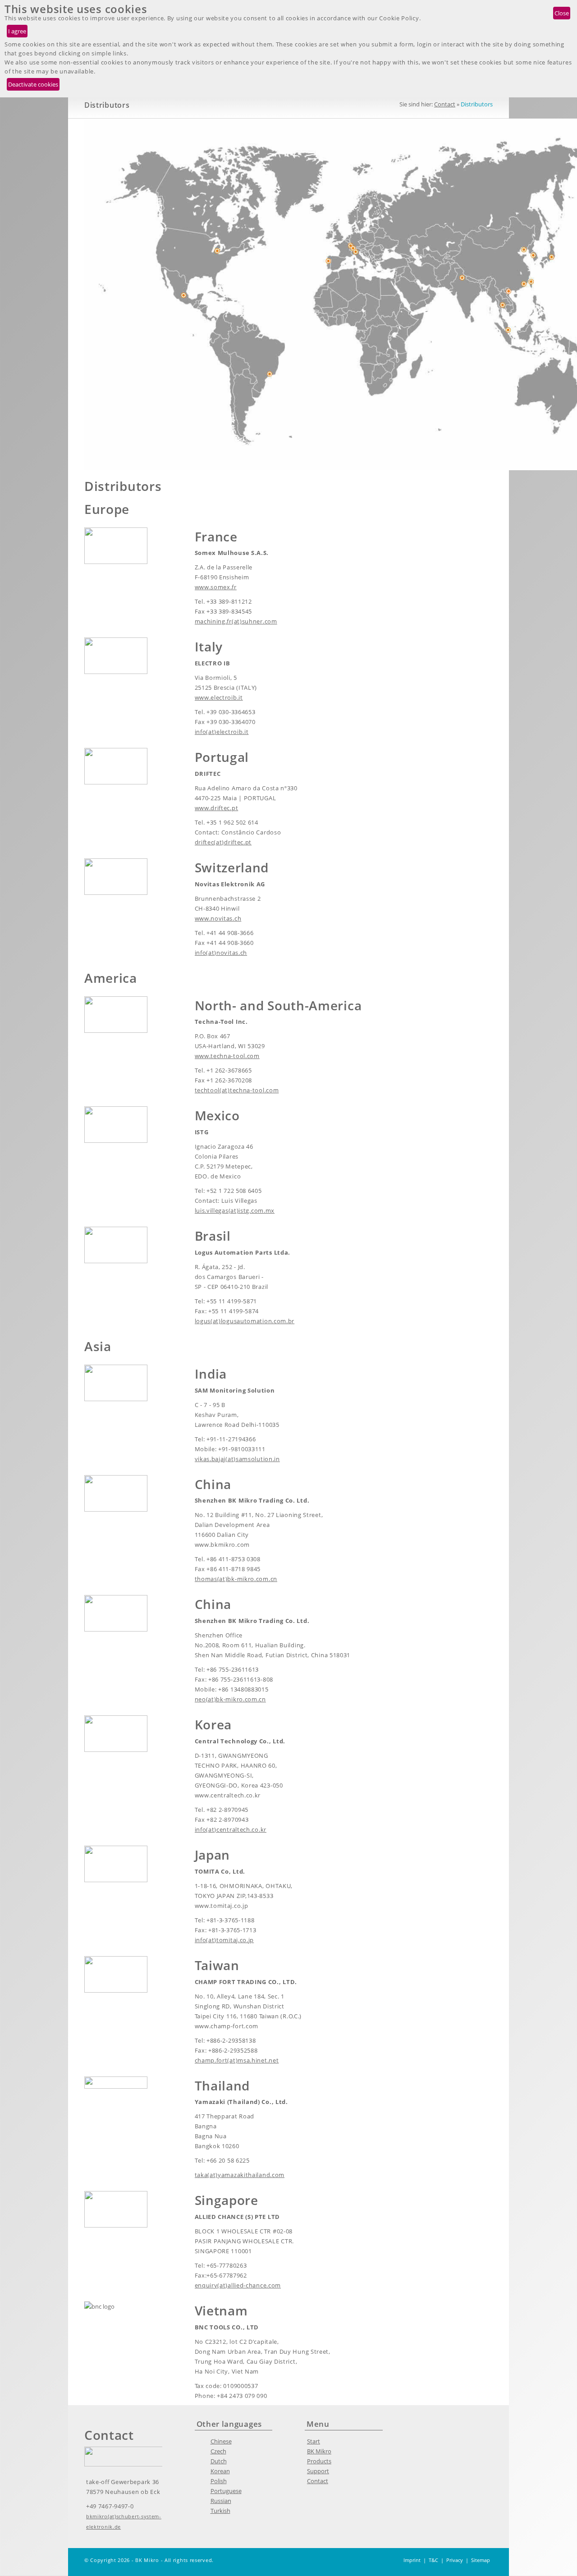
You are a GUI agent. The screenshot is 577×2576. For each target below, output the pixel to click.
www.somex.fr (216, 587)
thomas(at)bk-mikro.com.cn (236, 1579)
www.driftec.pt (217, 808)
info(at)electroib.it (222, 732)
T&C (433, 2560)
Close (562, 13)
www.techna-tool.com (227, 1056)
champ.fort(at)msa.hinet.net (237, 2060)
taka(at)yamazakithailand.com (240, 2175)
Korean (220, 2471)
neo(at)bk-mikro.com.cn (230, 1699)
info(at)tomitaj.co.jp (224, 1940)
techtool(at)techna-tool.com (237, 1090)
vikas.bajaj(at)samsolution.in (237, 1459)
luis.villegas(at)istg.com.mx (235, 1210)
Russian (221, 2501)
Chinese (221, 2441)
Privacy (455, 2560)
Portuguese (226, 2491)
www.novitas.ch (218, 918)
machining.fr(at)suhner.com (236, 621)
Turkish (220, 2511)
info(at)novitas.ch (221, 953)
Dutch (219, 2461)
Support (318, 2471)
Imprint (412, 2560)
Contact (445, 104)
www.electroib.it (219, 697)
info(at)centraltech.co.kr (231, 1829)
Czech (218, 2451)
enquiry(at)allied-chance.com (238, 2285)
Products (319, 2461)
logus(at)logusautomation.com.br (245, 1321)
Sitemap (481, 2560)
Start (314, 2441)
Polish (219, 2481)
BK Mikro (319, 2451)
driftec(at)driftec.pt (223, 842)
